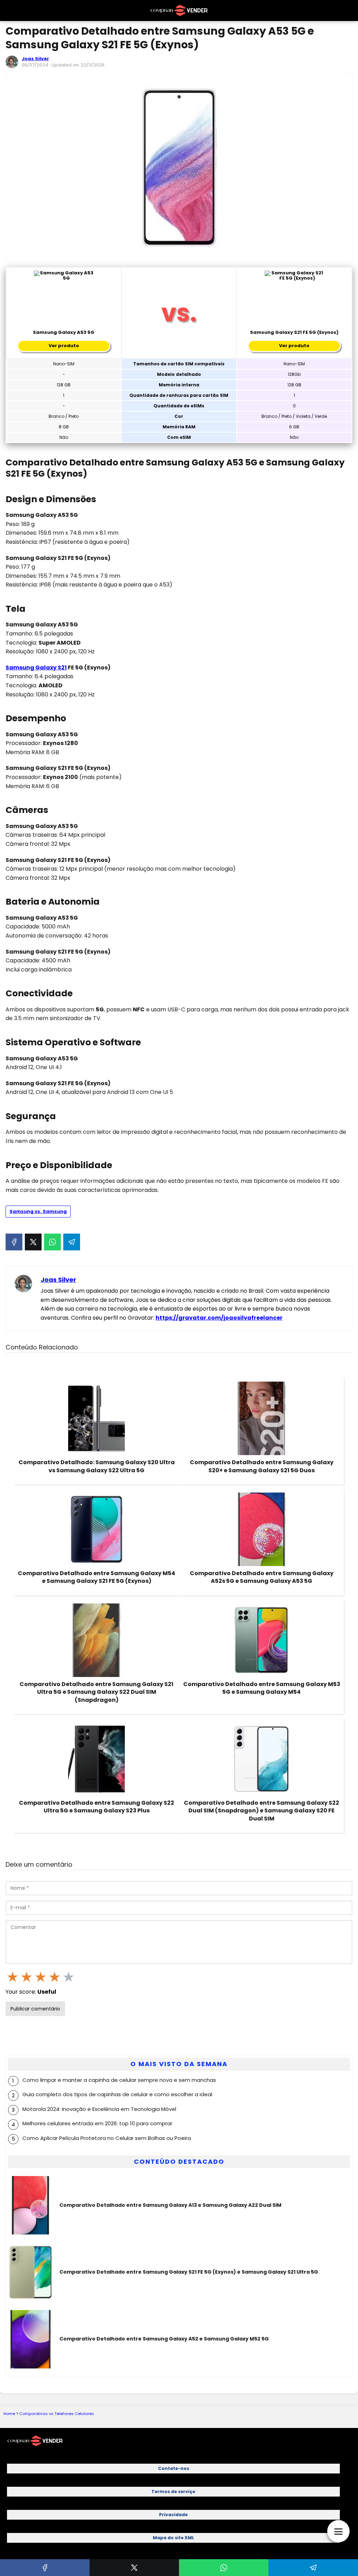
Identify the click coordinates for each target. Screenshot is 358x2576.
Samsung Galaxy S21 (36, 668)
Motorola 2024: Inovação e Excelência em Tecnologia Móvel (99, 2109)
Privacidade (173, 2515)
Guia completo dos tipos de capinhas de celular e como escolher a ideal (117, 2094)
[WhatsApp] (52, 1242)
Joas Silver (35, 59)
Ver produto (64, 346)
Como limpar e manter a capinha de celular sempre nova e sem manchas (119, 2080)
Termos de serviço (173, 2491)
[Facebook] (14, 1242)
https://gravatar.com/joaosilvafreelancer (219, 1318)
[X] (33, 1242)
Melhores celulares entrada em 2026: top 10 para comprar (97, 2123)
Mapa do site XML (173, 2538)
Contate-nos (174, 2468)
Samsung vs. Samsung (38, 1211)
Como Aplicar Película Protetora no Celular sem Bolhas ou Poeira (107, 2138)
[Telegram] (72, 1242)
